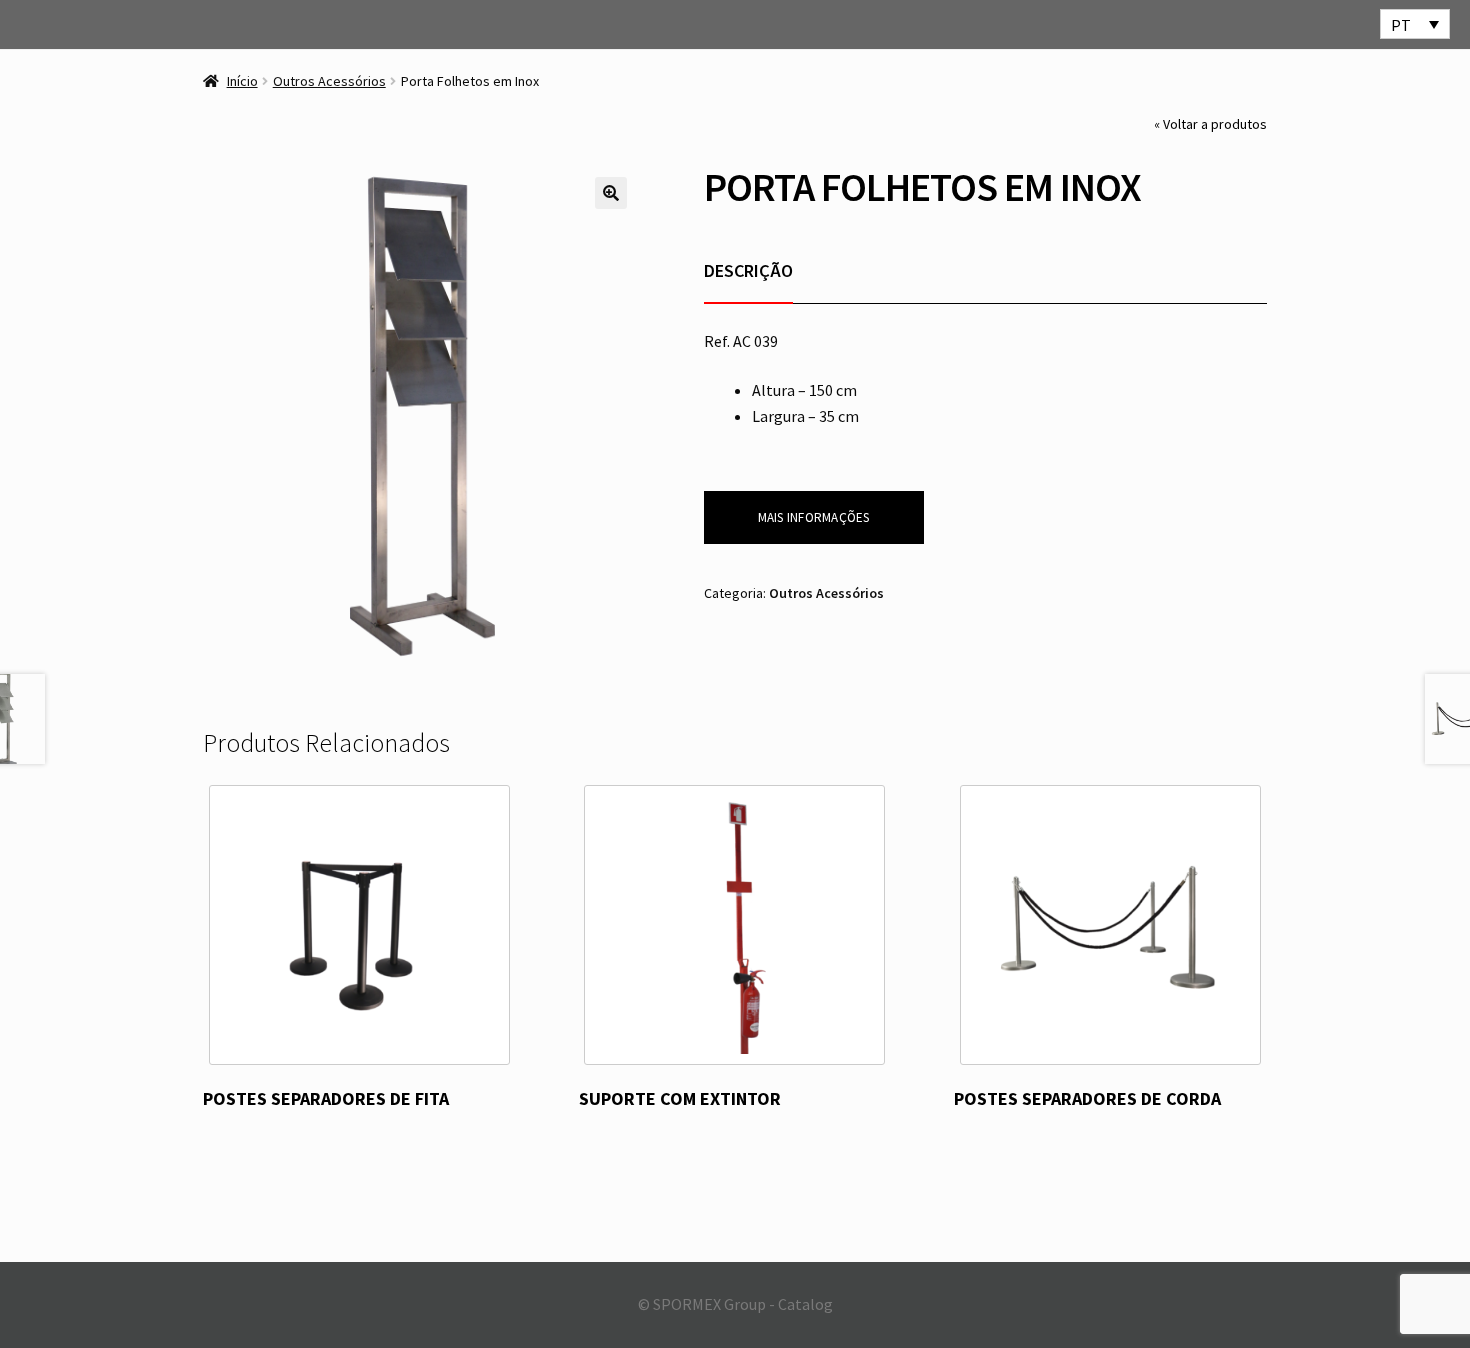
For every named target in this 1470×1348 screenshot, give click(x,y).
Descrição (748, 270)
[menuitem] (1415, 24)
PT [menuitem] (1401, 25)
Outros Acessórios (329, 81)
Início (242, 81)
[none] (1415, 24)
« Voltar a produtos (1210, 124)
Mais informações (814, 517)
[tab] (748, 270)
